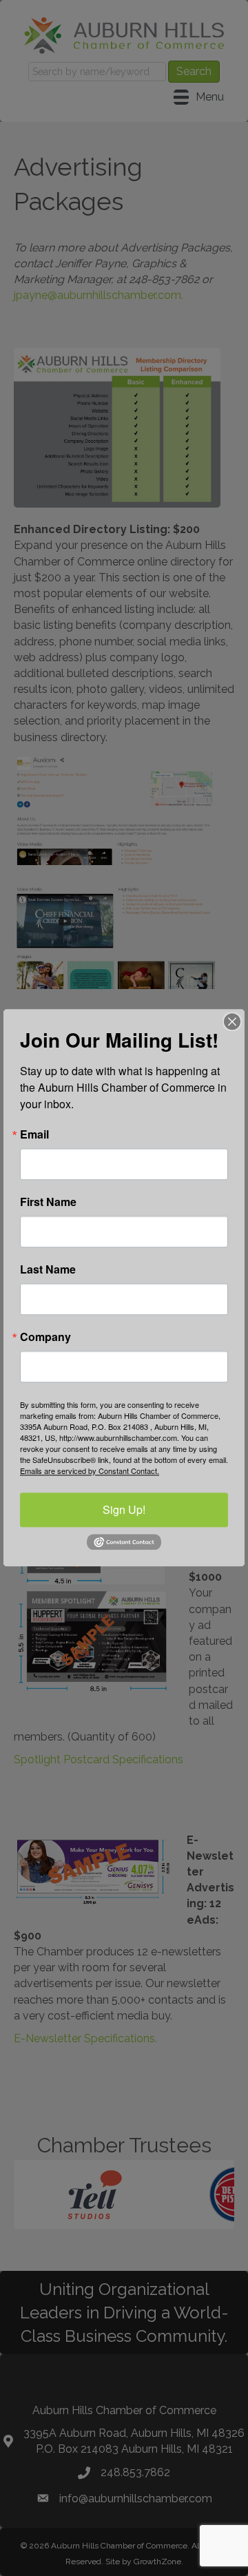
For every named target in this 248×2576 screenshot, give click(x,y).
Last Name (48, 1269)
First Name (48, 1202)
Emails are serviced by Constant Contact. (90, 1471)
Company (45, 1337)
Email (34, 1134)
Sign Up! (124, 1509)
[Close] (232, 1021)
